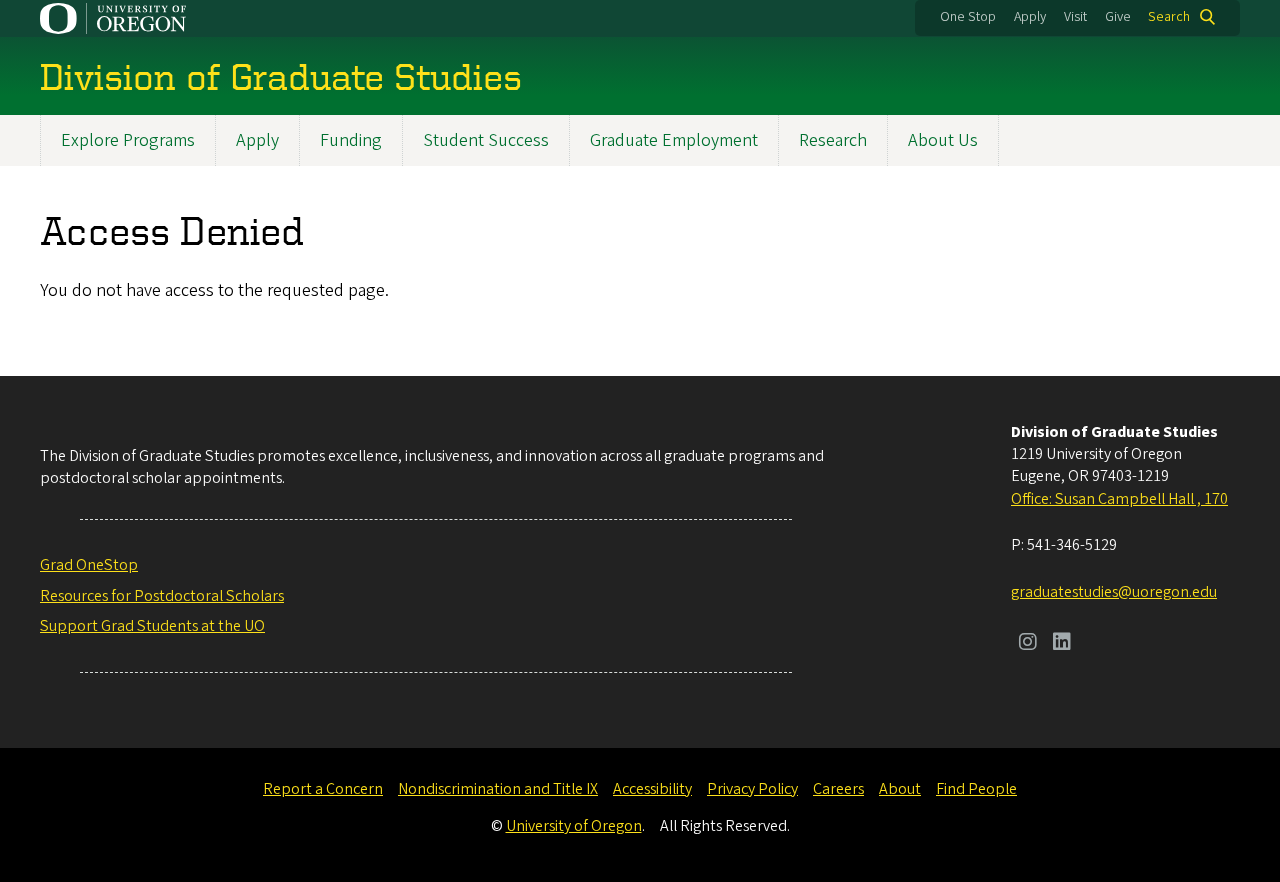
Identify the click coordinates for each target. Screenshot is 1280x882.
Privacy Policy (752, 789)
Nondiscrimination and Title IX (498, 789)
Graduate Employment (674, 140)
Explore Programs (128, 140)
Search (1169, 17)
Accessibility (652, 789)
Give (1118, 17)
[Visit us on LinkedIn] (1062, 644)
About (900, 789)
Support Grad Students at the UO (152, 626)
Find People (976, 789)
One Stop (968, 17)
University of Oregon (574, 826)
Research (833, 140)
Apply (1030, 17)
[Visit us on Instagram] (1028, 644)
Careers (838, 789)
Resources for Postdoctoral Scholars (162, 596)
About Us (943, 140)
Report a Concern (323, 789)
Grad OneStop (89, 565)
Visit (1075, 17)
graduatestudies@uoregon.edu (1114, 592)
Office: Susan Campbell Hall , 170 (1119, 499)
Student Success (486, 140)
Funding (351, 140)
